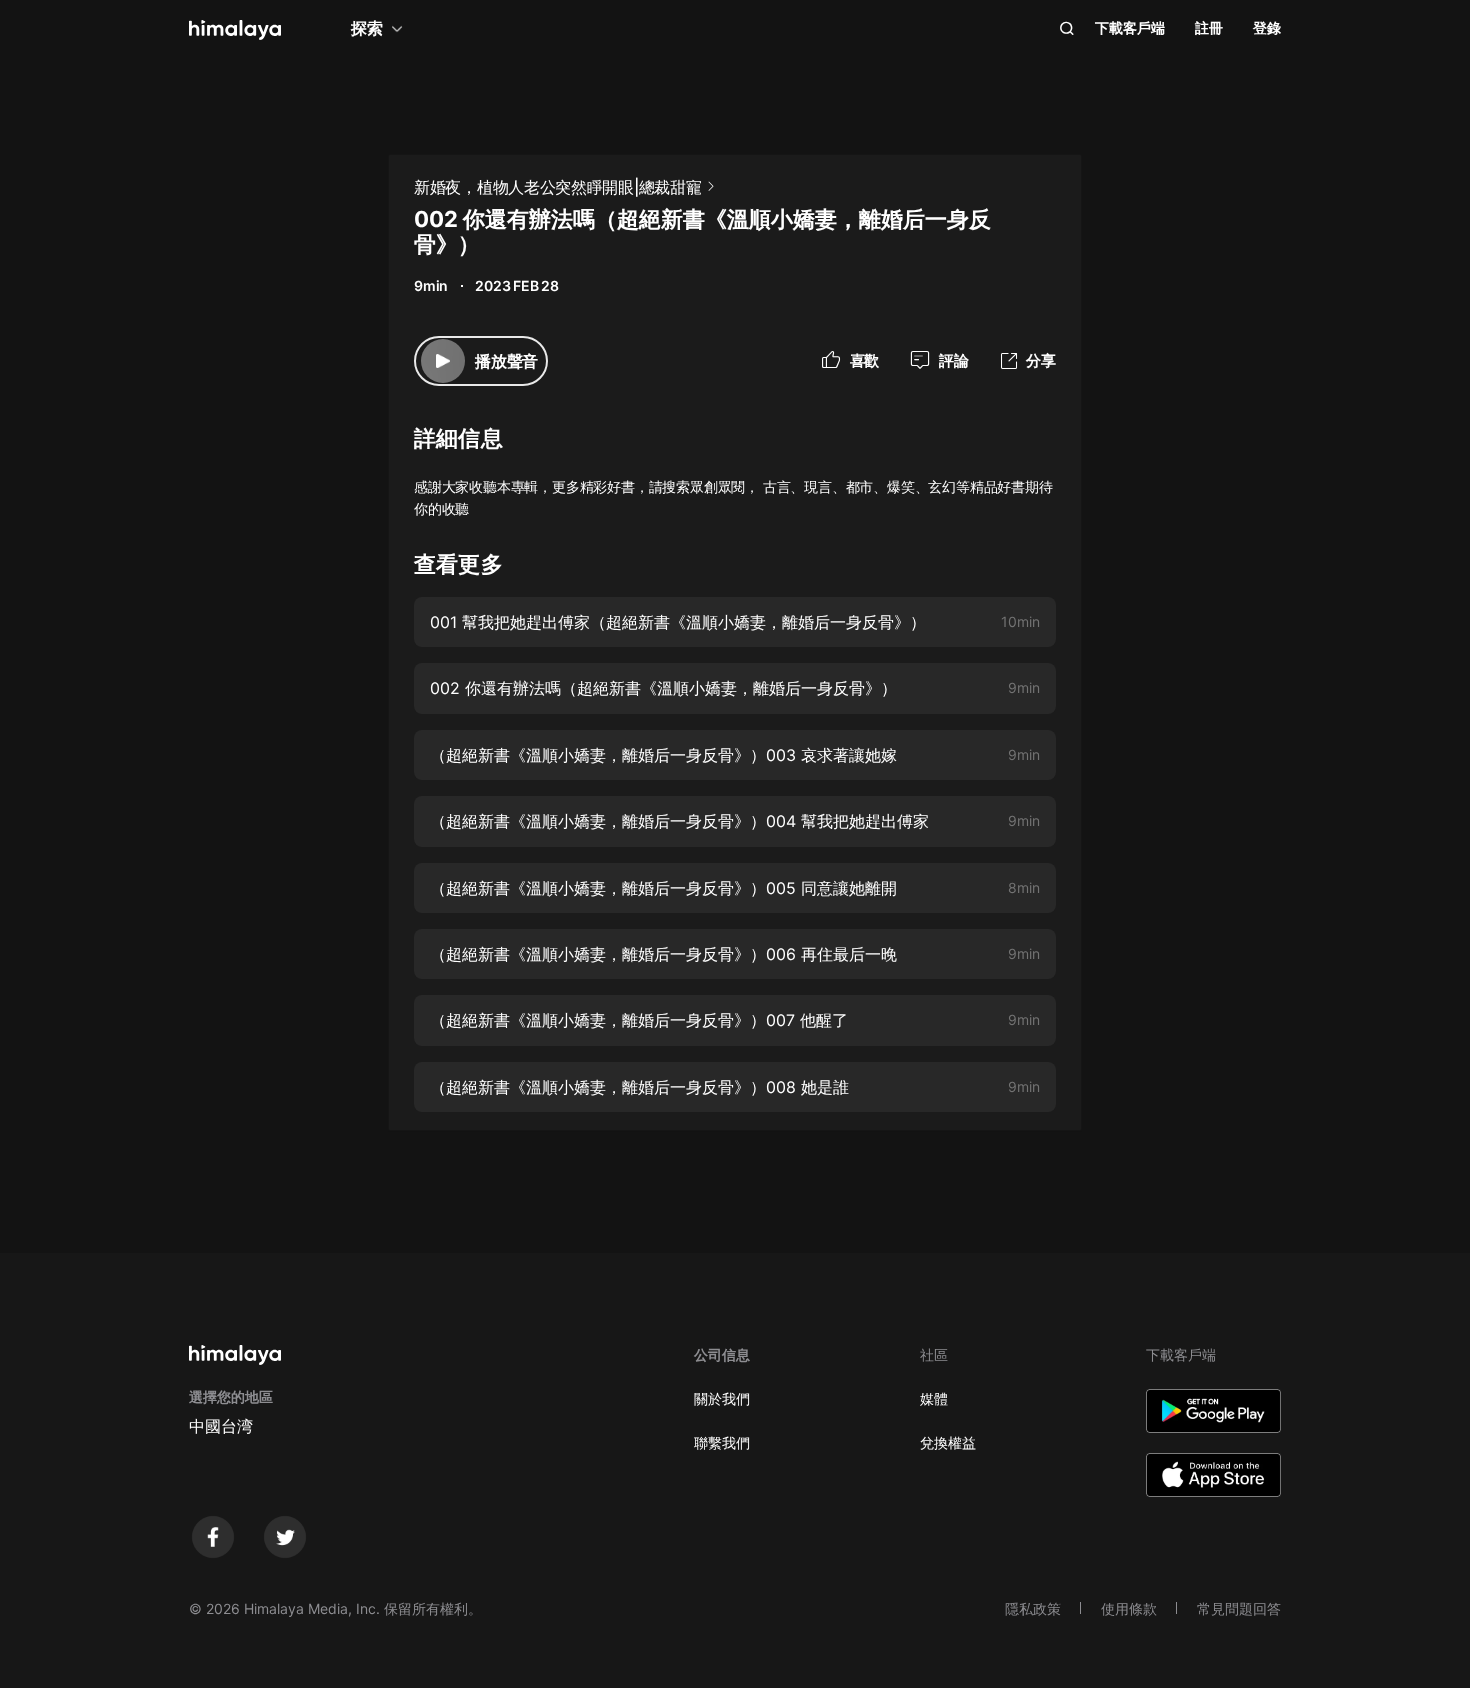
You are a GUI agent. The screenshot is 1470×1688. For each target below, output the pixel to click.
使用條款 (1129, 1608)
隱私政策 (1033, 1608)
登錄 (1267, 27)
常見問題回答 (1239, 1608)
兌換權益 (948, 1442)
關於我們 (722, 1398)
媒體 (934, 1398)
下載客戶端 (1130, 27)
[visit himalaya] (235, 30)
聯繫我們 (722, 1442)
